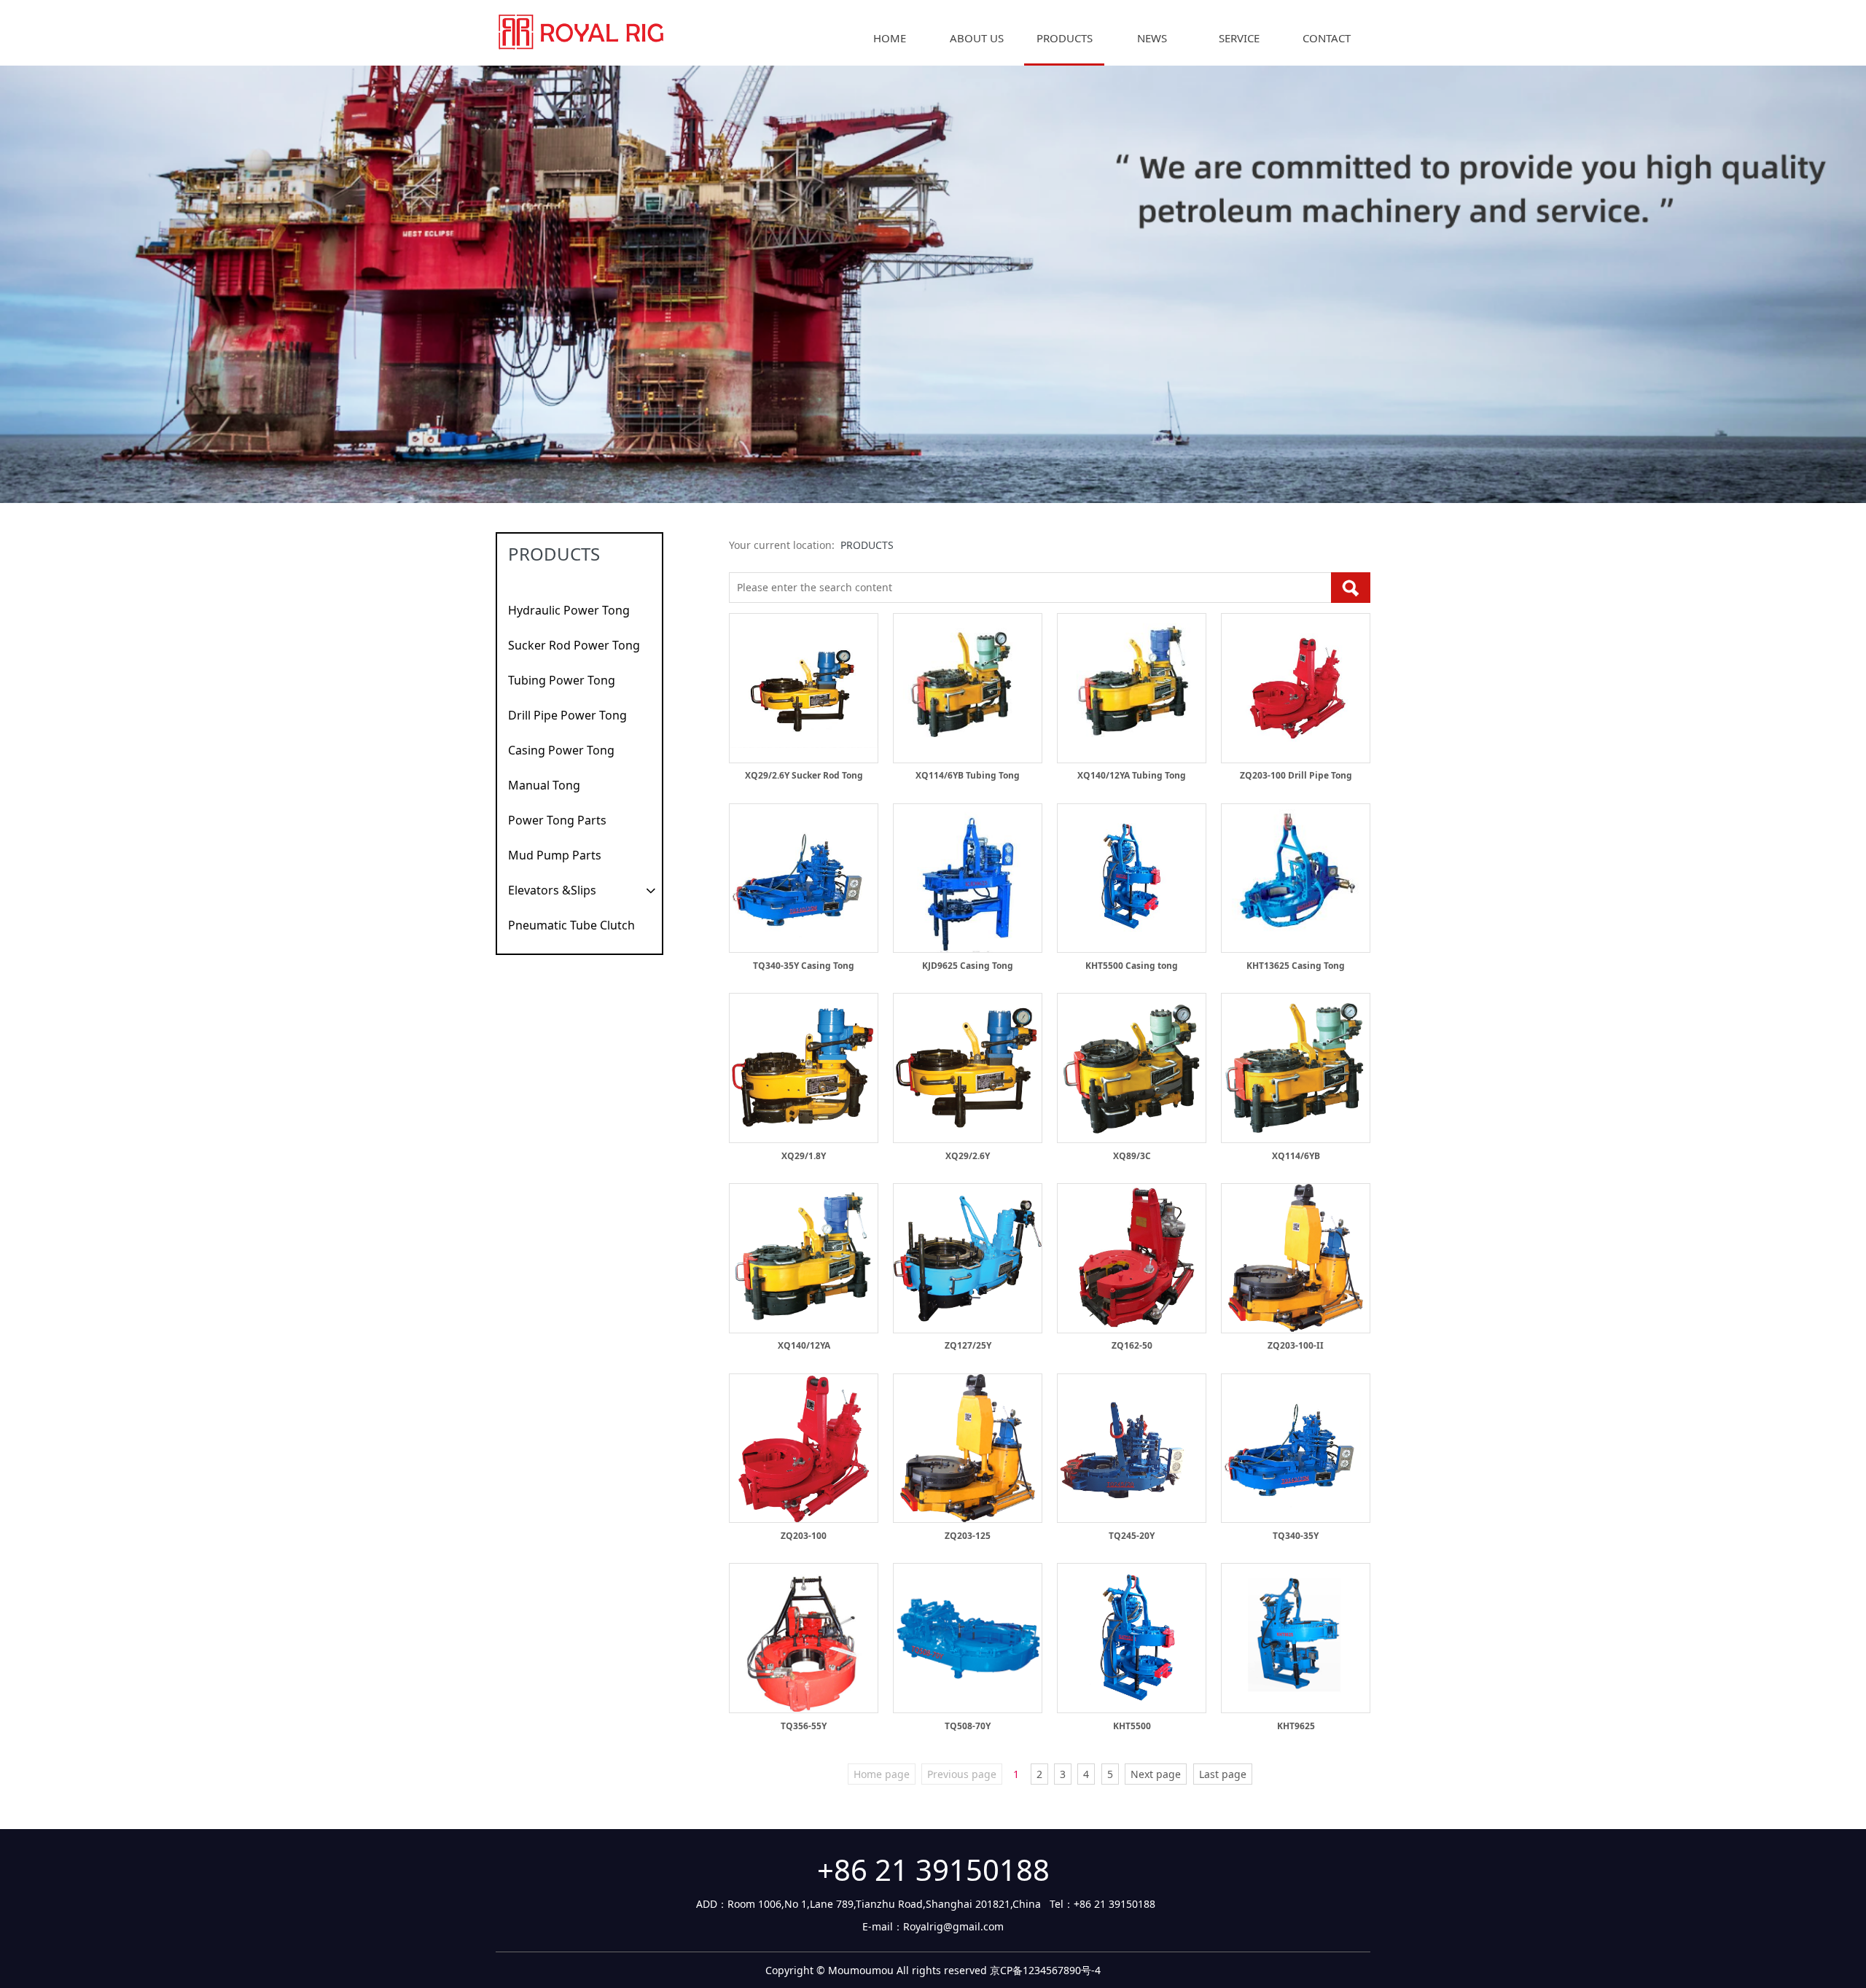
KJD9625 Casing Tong (968, 966)
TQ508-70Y (968, 1726)
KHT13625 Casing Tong (1296, 966)
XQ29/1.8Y (804, 1156)
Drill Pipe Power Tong (567, 715)
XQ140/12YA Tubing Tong (1132, 775)
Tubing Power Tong (562, 680)
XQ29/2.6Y (968, 1156)
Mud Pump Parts (555, 855)
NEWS (1152, 38)
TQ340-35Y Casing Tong (804, 966)
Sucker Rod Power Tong (574, 645)
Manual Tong (544, 785)
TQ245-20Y (1132, 1536)
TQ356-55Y (804, 1726)
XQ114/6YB (1296, 1156)
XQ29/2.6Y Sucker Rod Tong (804, 775)
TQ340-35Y (1296, 1536)
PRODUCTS (1065, 38)
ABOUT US (977, 38)
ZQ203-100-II (1296, 1345)
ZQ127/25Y (968, 1345)
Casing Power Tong (561, 750)
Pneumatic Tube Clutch (571, 925)
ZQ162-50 (1132, 1345)
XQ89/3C (1132, 1156)
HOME (890, 38)
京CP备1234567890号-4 (1045, 1970)
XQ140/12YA (804, 1345)
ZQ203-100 (804, 1536)
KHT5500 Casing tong (1132, 966)
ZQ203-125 (968, 1536)
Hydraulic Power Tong (569, 610)
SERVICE (1239, 38)
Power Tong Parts (557, 820)
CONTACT (1327, 38)
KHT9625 (1296, 1726)
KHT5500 (1132, 1726)
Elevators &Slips (552, 890)
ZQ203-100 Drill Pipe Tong (1296, 775)
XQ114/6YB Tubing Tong (968, 775)
